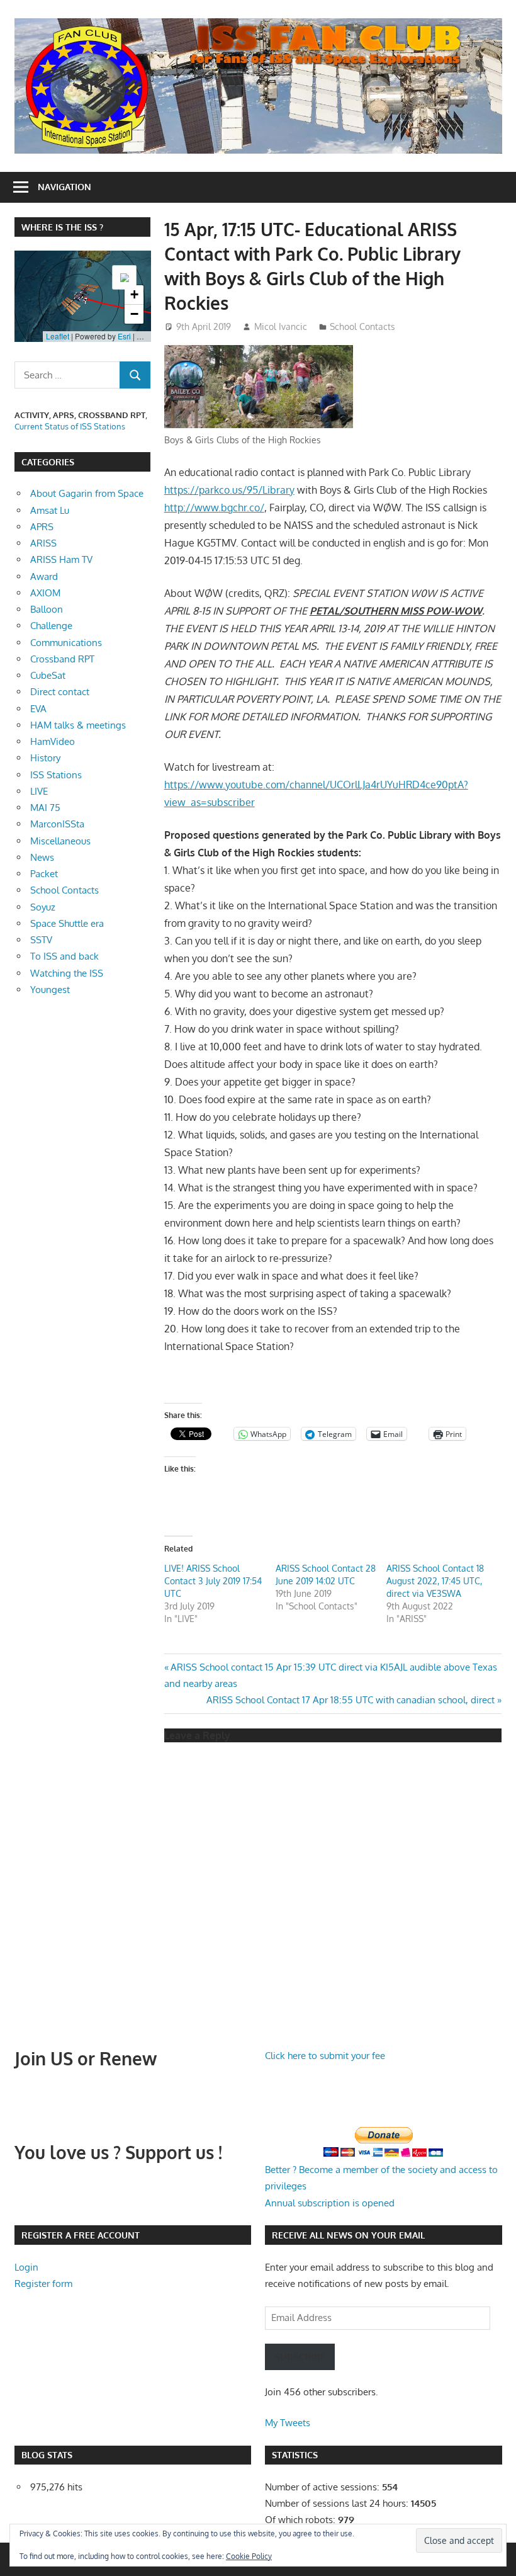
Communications (66, 643)
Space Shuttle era (67, 923)
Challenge (51, 626)
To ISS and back (64, 956)
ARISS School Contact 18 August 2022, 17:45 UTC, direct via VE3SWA (435, 1581)
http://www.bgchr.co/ (214, 508)
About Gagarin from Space (87, 493)
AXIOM (45, 593)
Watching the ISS (67, 973)
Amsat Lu (50, 510)
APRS (42, 527)
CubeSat (48, 675)
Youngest (50, 990)
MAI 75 (45, 808)
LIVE (39, 791)
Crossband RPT (62, 659)
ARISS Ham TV (61, 559)
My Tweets (288, 2423)
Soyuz (43, 907)
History (45, 758)
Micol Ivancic (281, 326)
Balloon (47, 609)
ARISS (43, 543)
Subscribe (300, 2357)
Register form (43, 2284)
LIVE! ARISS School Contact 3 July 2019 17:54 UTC (213, 1581)
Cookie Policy (249, 2556)
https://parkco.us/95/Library (229, 490)
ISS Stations (56, 775)
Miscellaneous (60, 841)
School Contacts (362, 326)
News (42, 857)
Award (44, 576)
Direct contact (60, 692)
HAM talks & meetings (78, 725)
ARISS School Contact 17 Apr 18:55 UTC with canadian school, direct (351, 1700)
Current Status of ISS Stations (70, 426)
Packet (44, 874)
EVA (38, 709)
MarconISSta (57, 824)
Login (26, 2267)
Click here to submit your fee (325, 2056)
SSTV (41, 940)
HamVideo (53, 741)
